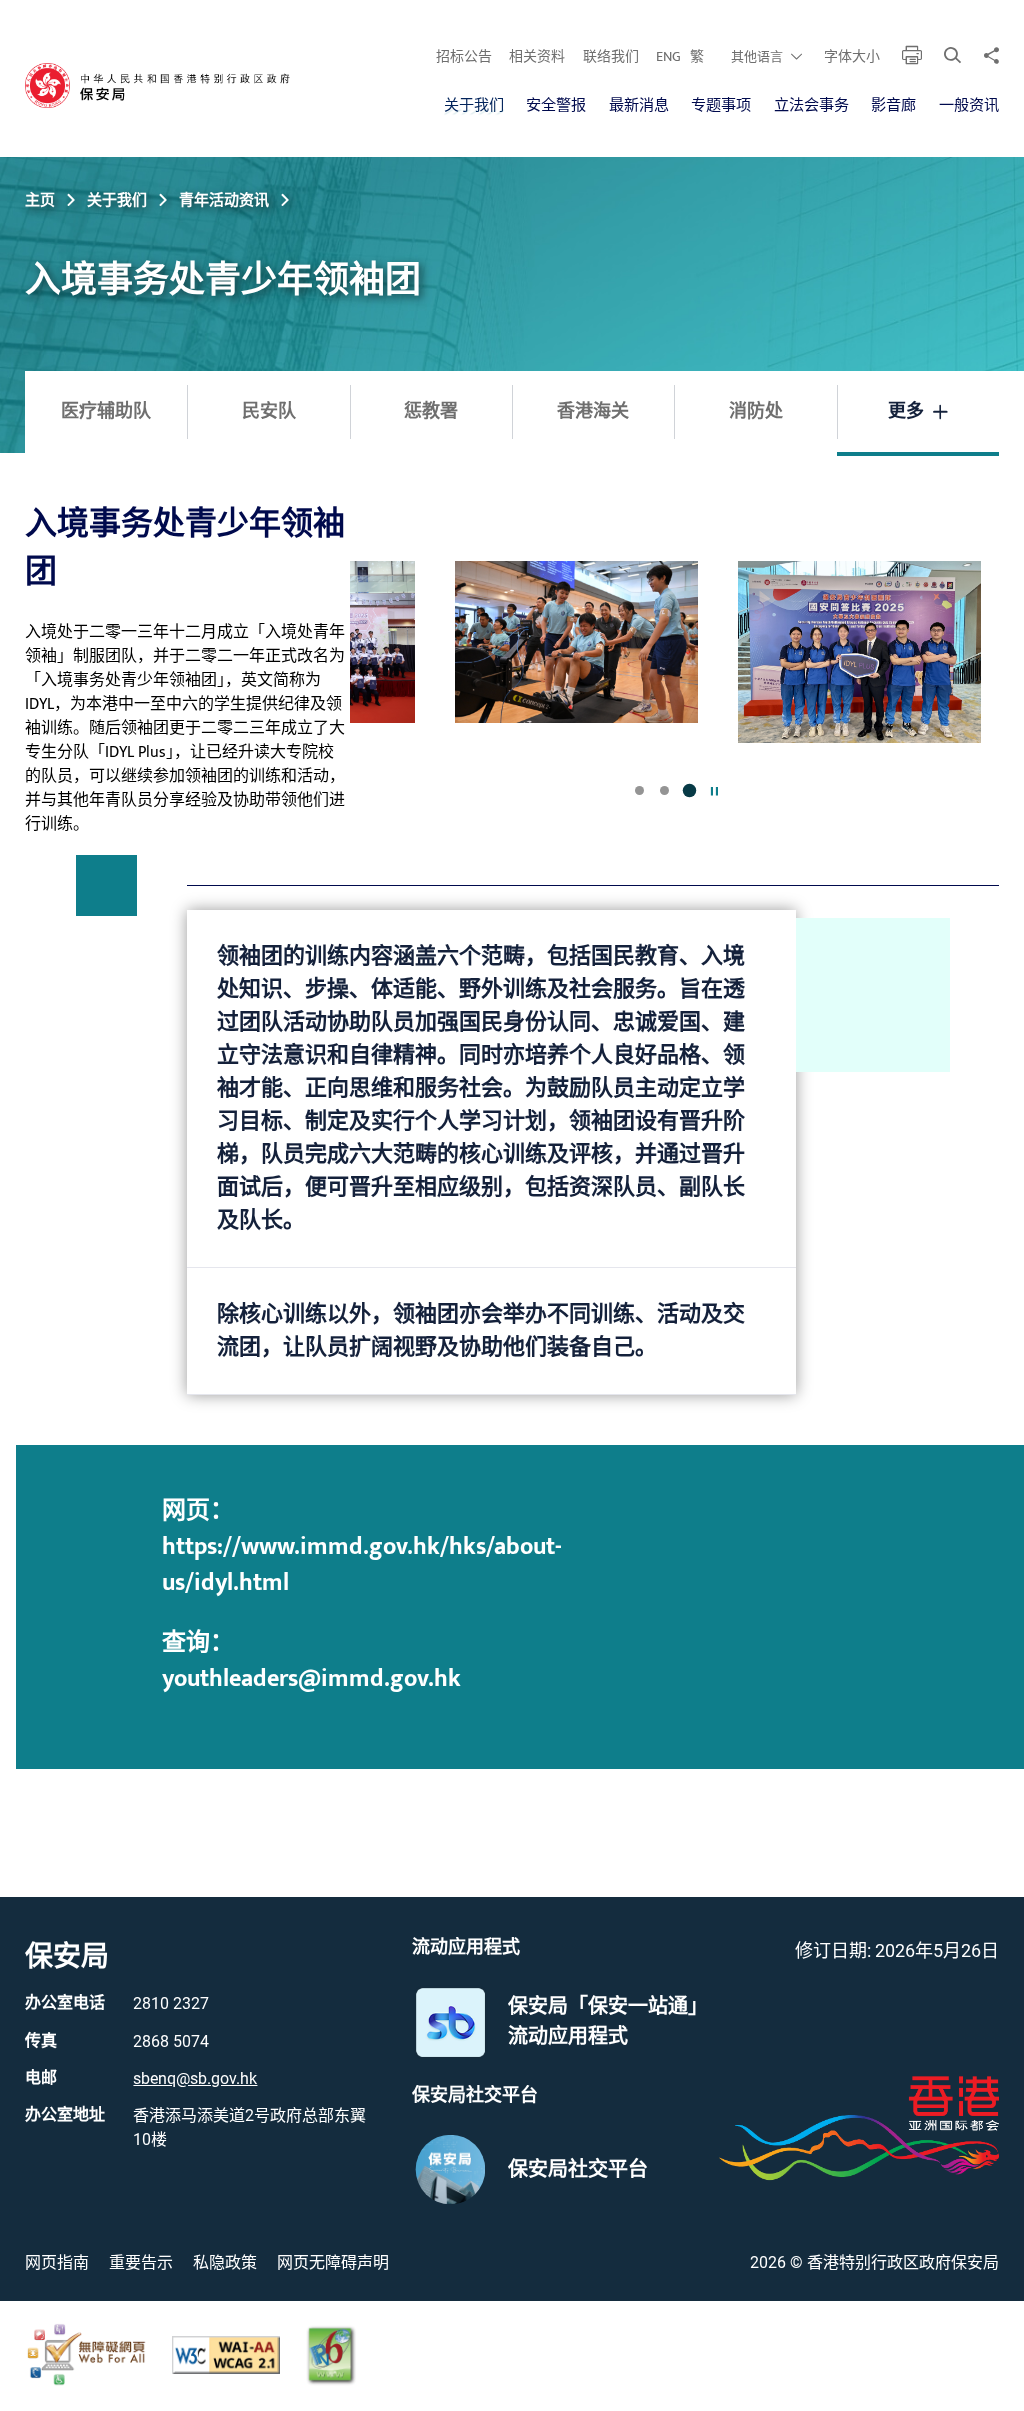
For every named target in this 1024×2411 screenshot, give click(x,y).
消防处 (756, 412)
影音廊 (893, 105)
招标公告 (464, 56)
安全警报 (556, 105)
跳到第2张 (664, 790)
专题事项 (721, 105)
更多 (906, 412)
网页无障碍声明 (333, 2262)
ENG (668, 56)
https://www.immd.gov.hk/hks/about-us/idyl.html (362, 1565)
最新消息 (639, 105)
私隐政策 (225, 2262)
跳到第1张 (639, 790)
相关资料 (537, 56)
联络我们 (611, 56)
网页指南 (57, 2262)
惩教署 (431, 412)
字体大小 (852, 56)
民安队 (269, 412)
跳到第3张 (690, 791)
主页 (40, 200)
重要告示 (141, 2262)
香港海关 (593, 412)
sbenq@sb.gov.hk (195, 2078)
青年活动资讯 (224, 200)
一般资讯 (969, 105)
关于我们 (474, 105)
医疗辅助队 (106, 412)
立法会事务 (811, 105)
